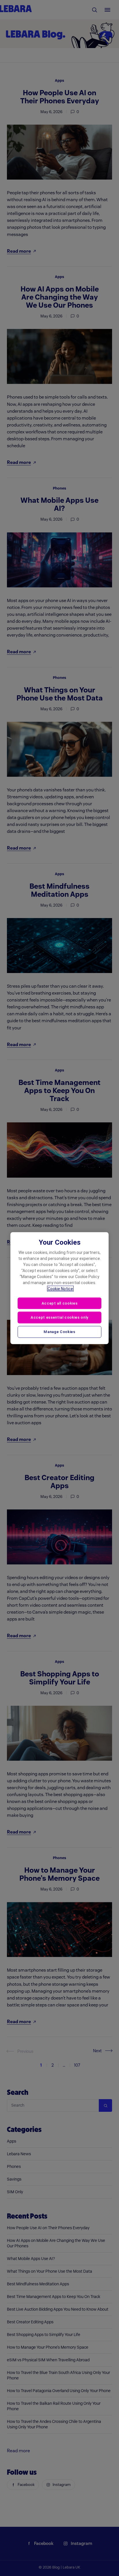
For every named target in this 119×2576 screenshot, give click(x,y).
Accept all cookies (60, 1303)
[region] (59, 1288)
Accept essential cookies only (59, 1317)
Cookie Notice (60, 1288)
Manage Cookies (59, 1332)
